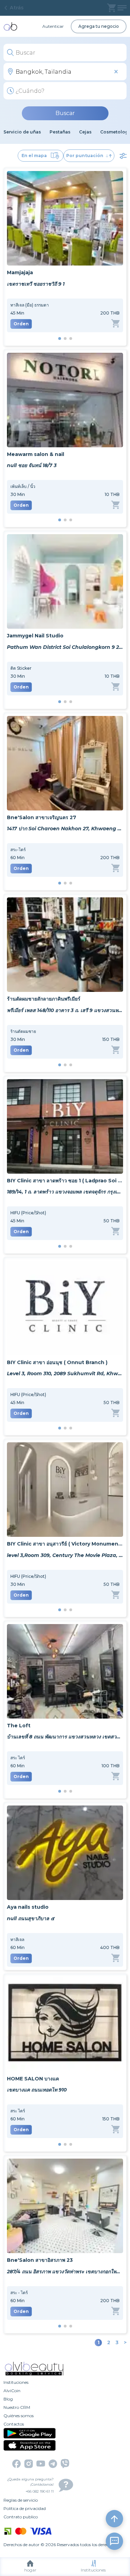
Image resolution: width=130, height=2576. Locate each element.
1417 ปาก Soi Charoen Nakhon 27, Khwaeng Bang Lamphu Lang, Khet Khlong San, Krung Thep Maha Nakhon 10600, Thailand (65, 829)
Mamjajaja (20, 272)
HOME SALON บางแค (33, 2079)
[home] (10, 26)
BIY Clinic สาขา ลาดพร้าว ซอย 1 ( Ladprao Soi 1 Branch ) (65, 1181)
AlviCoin (12, 2391)
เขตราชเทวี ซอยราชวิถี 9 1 (36, 284)
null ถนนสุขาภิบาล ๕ (31, 1918)
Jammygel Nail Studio (35, 636)
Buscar (65, 113)
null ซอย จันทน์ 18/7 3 (32, 465)
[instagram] (29, 2464)
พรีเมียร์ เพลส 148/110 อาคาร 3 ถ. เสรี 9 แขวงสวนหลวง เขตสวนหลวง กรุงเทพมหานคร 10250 (65, 1010)
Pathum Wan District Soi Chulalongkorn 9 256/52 (65, 647)
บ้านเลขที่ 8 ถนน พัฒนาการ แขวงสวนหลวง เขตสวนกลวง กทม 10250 (65, 1737)
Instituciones (93, 2570)
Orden (21, 324)
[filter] (123, 156)
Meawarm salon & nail (36, 454)
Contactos (14, 2424)
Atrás (17, 8)
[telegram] (53, 2464)
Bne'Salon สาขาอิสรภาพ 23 (40, 2260)
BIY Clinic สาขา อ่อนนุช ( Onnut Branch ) (57, 1362)
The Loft (19, 1726)
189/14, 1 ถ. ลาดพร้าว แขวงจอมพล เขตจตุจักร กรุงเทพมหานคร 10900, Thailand (65, 1192)
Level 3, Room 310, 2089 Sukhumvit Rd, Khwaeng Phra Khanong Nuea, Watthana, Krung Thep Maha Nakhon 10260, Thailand (65, 1373)
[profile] (122, 8)
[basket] (111, 8)
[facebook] (16, 2464)
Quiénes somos (19, 2416)
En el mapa (34, 156)
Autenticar (53, 26)
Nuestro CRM (17, 2407)
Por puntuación (85, 156)
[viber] (65, 2464)
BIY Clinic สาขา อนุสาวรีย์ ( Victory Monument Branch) (65, 1544)
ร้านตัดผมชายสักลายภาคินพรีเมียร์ (44, 999)
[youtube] (41, 2464)
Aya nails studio (28, 1907)
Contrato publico (21, 2517)
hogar (30, 2570)
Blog (8, 2399)
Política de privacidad (25, 2508)
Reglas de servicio (21, 2500)
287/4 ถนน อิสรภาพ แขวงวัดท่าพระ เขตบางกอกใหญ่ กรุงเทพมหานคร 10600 (65, 2272)
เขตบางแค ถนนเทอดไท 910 (37, 2090)
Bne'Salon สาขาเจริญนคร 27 (42, 817)
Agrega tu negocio (99, 26)
